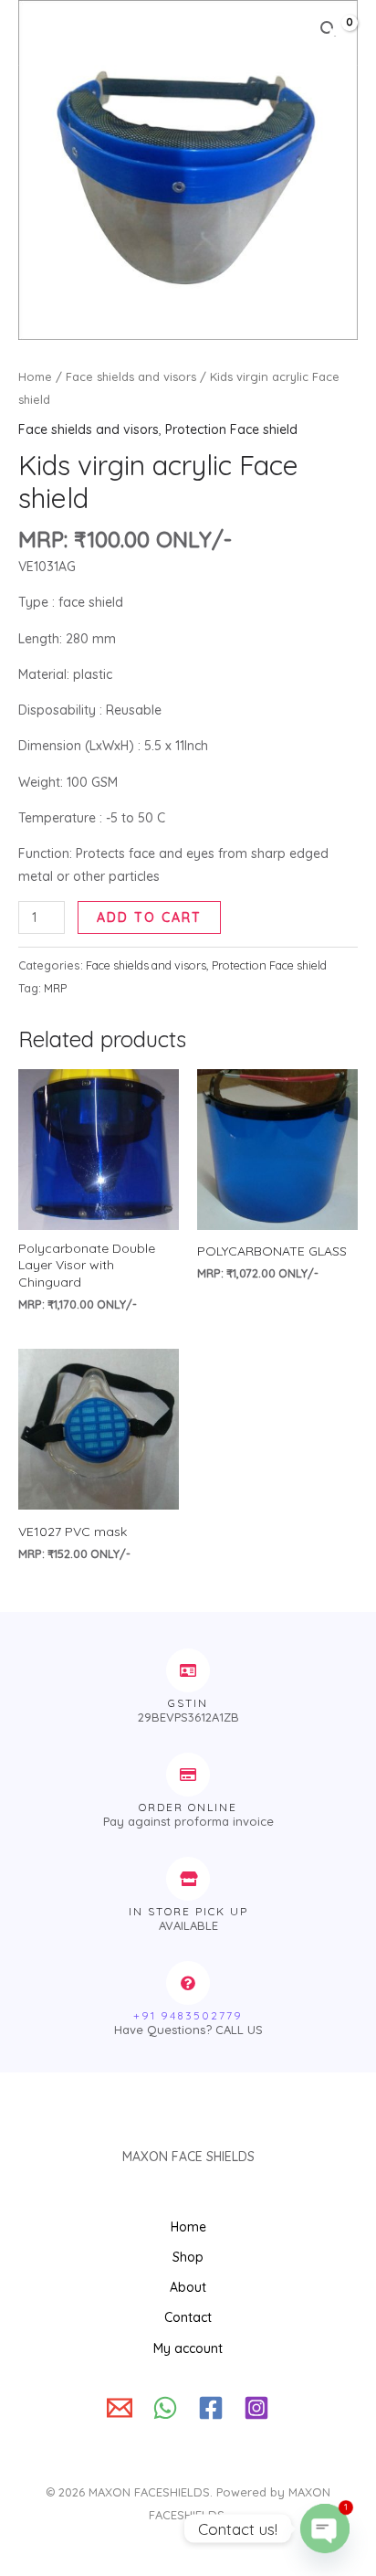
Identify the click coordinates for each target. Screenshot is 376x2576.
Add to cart (149, 917)
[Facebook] (211, 2408)
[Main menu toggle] (40, 33)
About (188, 2287)
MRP (55, 988)
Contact (188, 2317)
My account (188, 2348)
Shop (188, 2257)
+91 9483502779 (188, 2015)
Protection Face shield (231, 429)
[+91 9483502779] (188, 1983)
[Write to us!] (120, 2408)
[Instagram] (256, 2408)
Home (35, 376)
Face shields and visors (131, 376)
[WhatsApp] (165, 2408)
